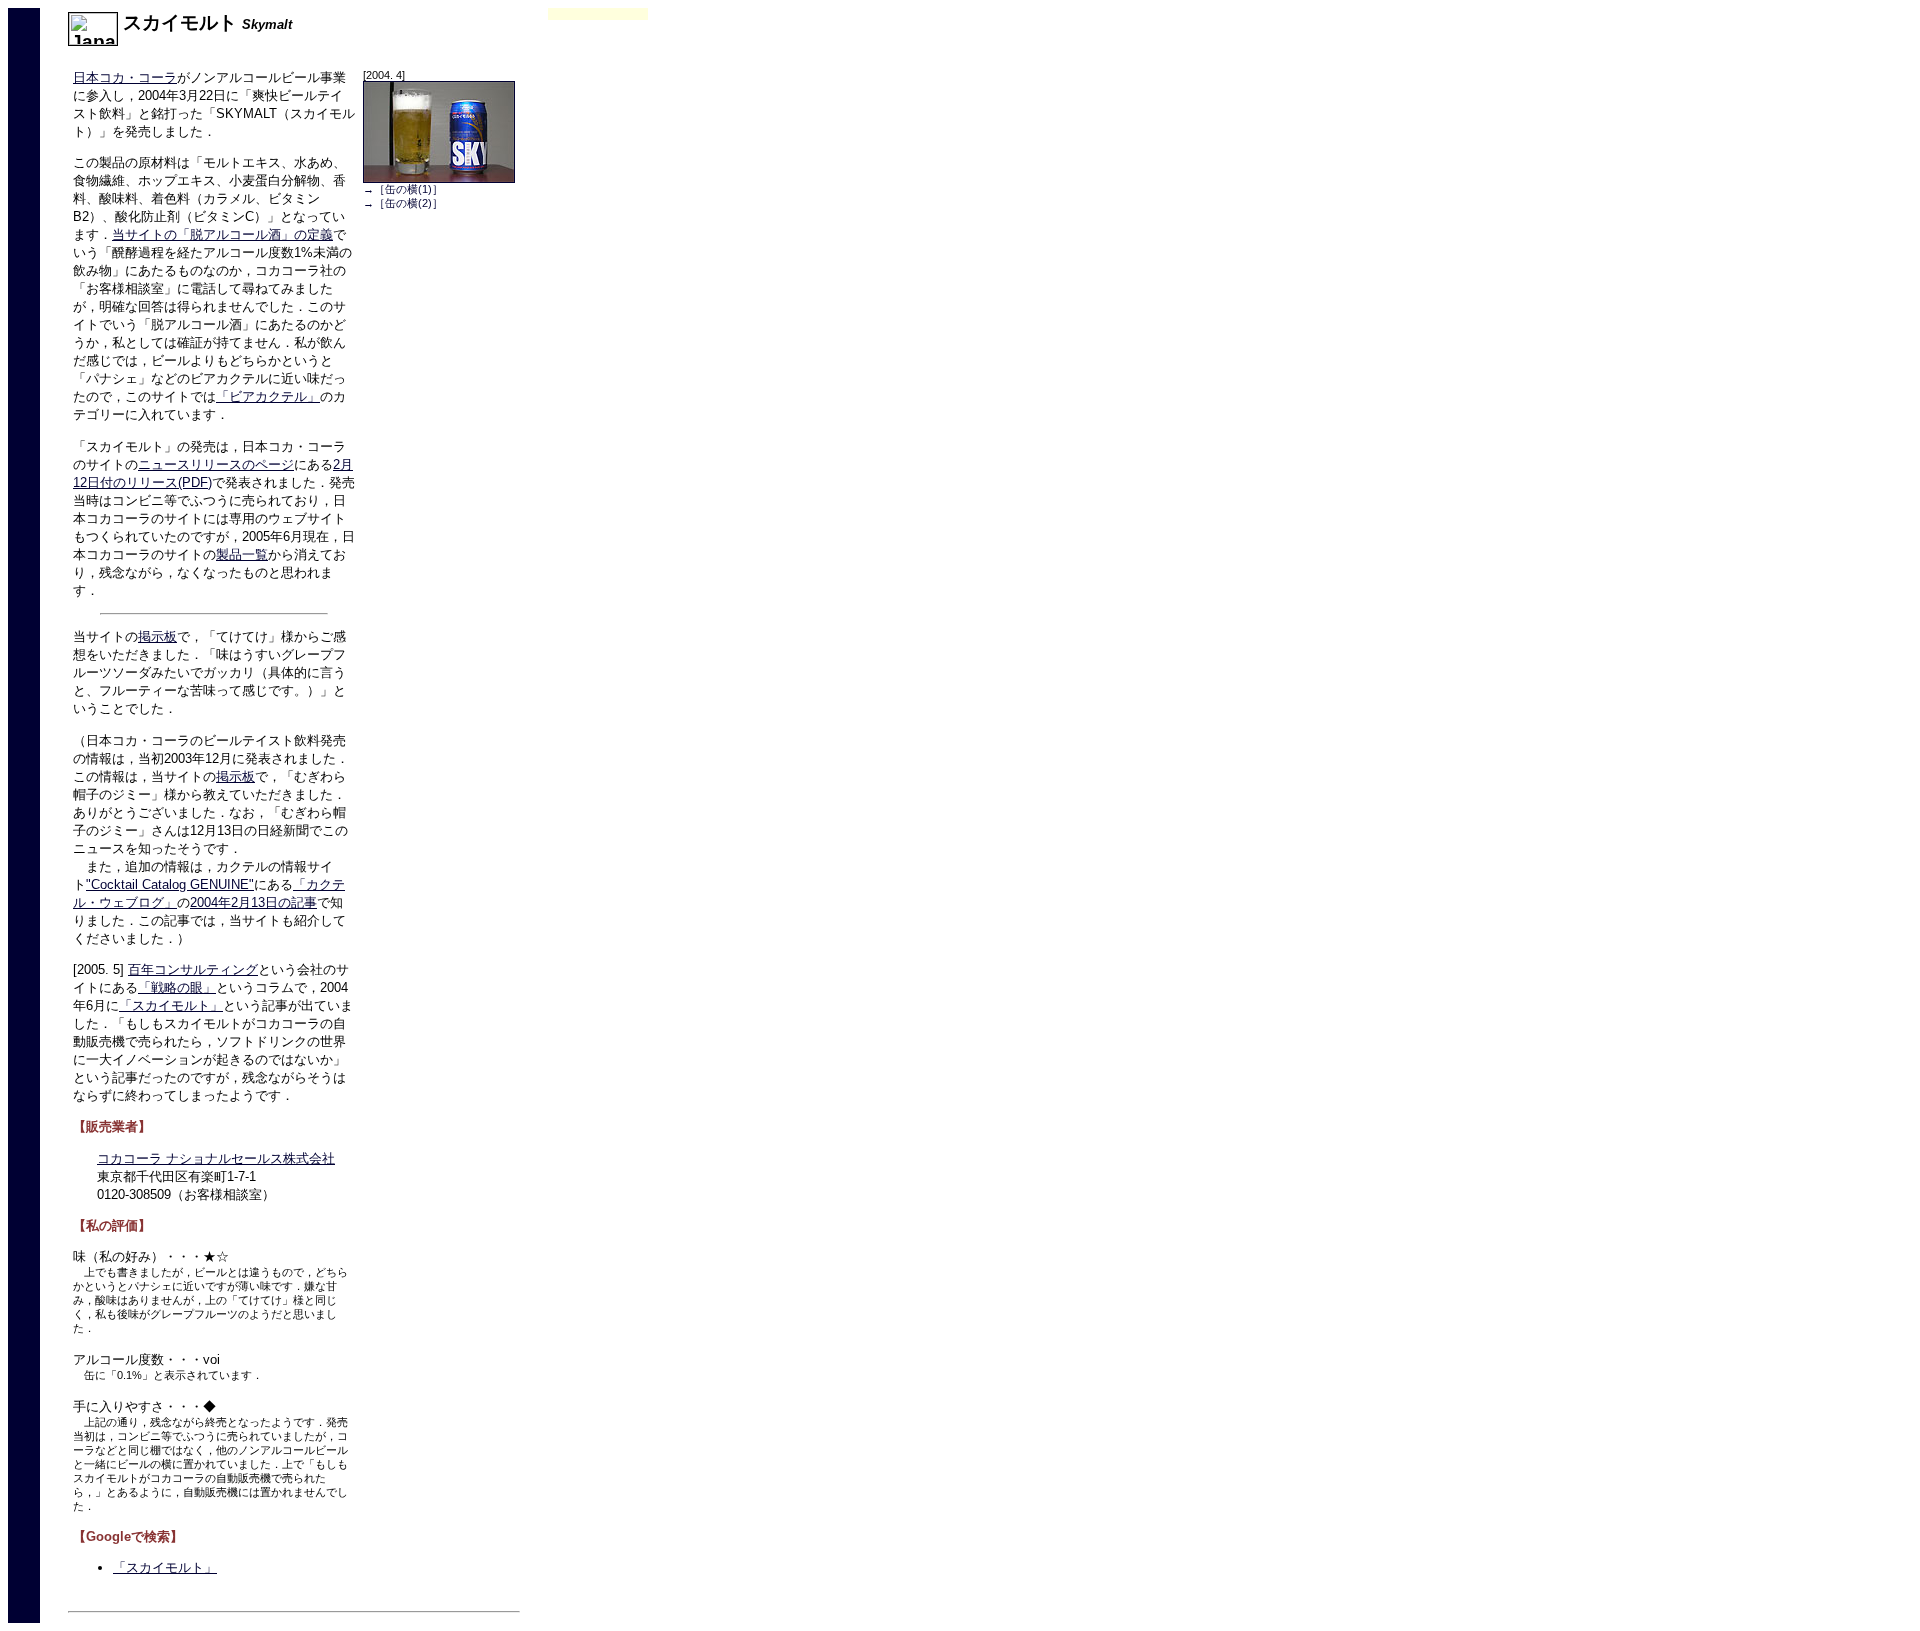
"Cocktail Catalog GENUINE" (170, 884)
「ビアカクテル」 (268, 396)
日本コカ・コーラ (125, 77)
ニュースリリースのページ (216, 464)
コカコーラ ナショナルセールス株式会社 (216, 1158)
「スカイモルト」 (171, 1005)
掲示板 (157, 636)
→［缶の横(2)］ (403, 203)
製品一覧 (242, 554)
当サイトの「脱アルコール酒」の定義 (222, 234)
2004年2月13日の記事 (253, 902)
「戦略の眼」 (177, 987)
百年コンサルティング (193, 969)
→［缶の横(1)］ (403, 189)
